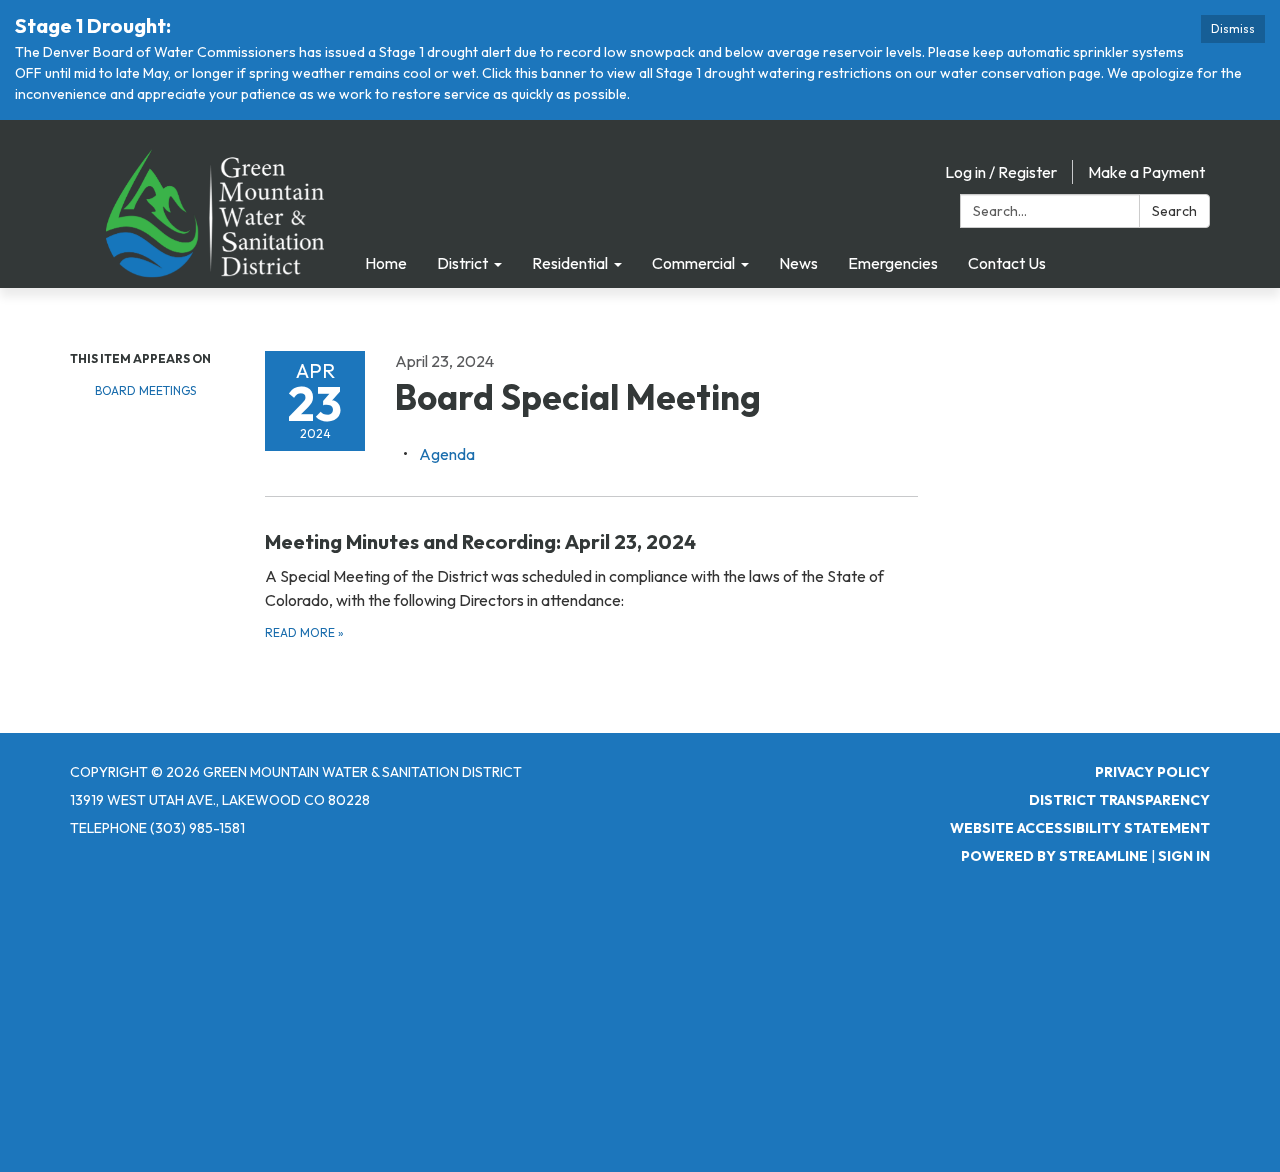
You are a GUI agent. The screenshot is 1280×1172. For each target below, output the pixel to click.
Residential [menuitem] (570, 263)
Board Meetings (145, 390)
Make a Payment (1146, 172)
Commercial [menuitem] (693, 263)
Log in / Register (1001, 172)
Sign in (1184, 856)
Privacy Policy (1152, 772)
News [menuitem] (798, 263)
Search (1174, 211)
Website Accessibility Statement (1080, 828)
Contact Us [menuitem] (1007, 263)
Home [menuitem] (386, 263)
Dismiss (1233, 28)
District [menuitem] (462, 263)
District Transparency (1119, 800)
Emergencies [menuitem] (893, 263)
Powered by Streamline (1054, 856)
